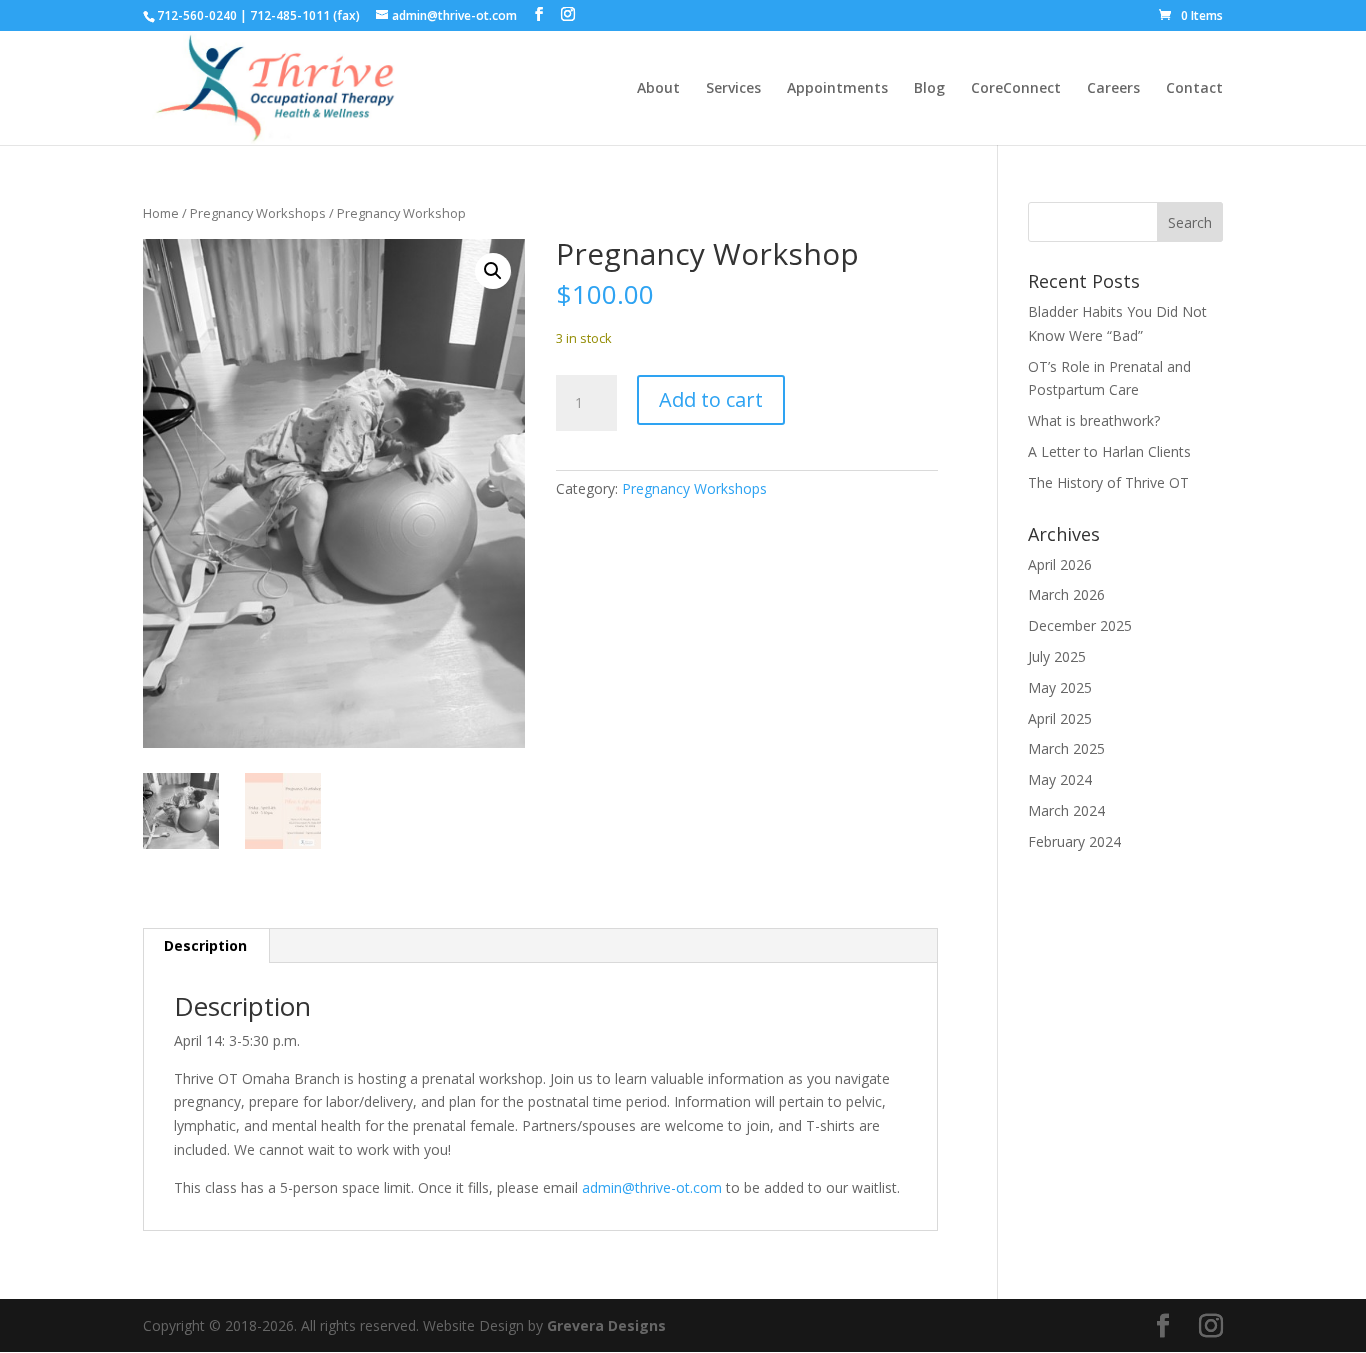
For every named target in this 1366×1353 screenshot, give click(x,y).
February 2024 (1074, 841)
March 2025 (1066, 748)
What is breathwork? (1096, 420)
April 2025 (1060, 718)
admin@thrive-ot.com (652, 1187)
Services (733, 89)
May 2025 (1060, 687)
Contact (1194, 89)
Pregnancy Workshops (258, 213)
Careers (1113, 89)
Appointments (837, 89)
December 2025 (1080, 625)
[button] (493, 271)
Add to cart (711, 399)
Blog (929, 89)
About (658, 89)
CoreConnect (1016, 89)
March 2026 (1066, 594)
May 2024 (1060, 779)
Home (161, 213)
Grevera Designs (606, 1325)
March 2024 (1066, 810)
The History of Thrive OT (1108, 482)
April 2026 (1060, 564)
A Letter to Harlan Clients (1109, 451)
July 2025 (1057, 656)
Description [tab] (205, 945)
